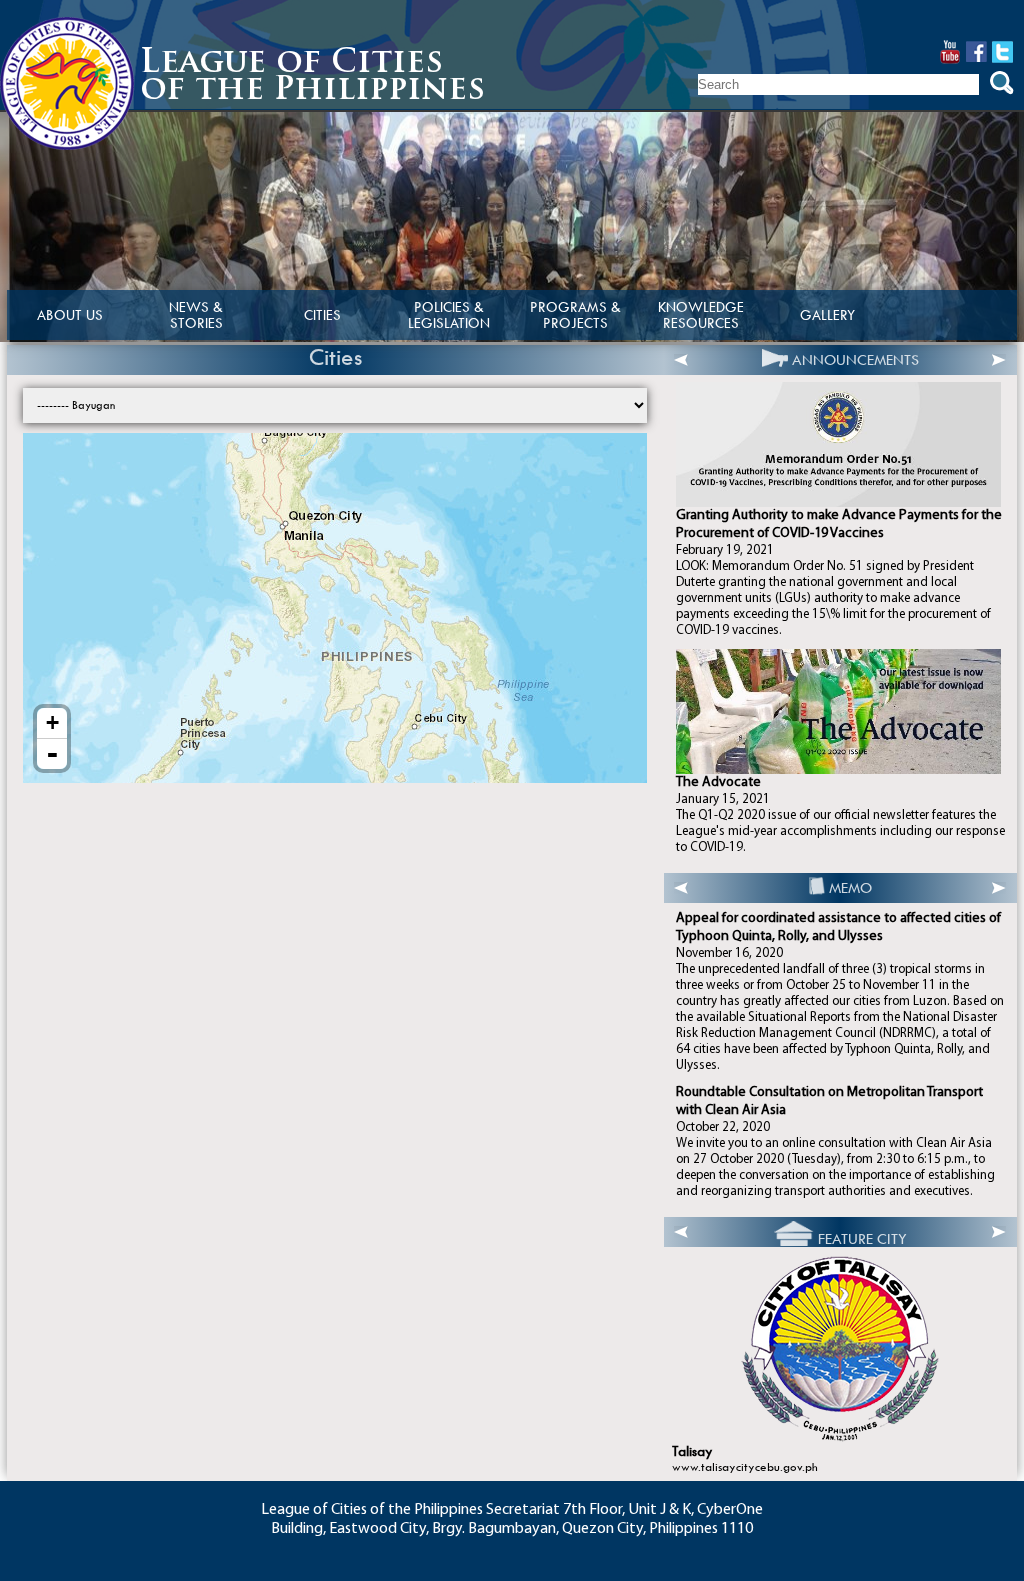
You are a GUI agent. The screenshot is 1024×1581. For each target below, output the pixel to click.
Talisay (692, 1451)
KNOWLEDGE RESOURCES (701, 315)
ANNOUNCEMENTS (855, 360)
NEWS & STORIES (196, 315)
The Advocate (718, 782)
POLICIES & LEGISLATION (449, 315)
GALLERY (827, 315)
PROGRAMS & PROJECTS (575, 315)
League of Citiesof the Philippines (312, 77)
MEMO (850, 888)
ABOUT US (70, 315)
